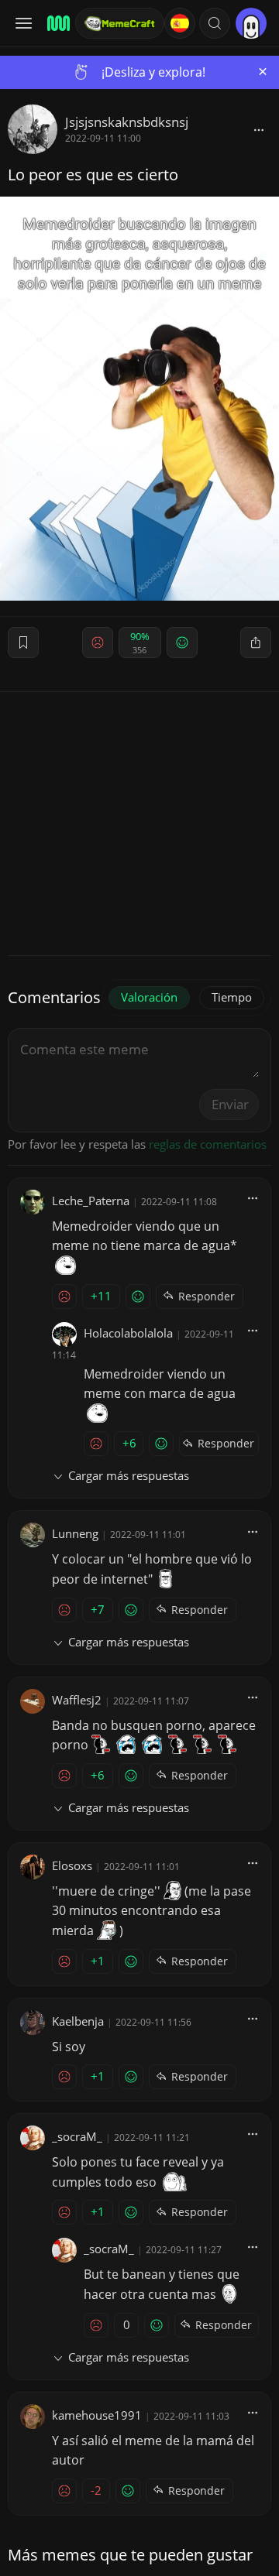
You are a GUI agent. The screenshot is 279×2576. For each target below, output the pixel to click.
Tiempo (232, 997)
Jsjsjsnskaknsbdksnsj (127, 122)
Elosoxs (72, 1865)
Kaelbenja (78, 2021)
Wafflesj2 (77, 1700)
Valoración (149, 997)
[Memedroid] (56, 23)
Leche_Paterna (91, 1201)
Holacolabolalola (128, 1333)
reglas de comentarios (208, 1144)
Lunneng (75, 1533)
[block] (259, 129)
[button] (215, 23)
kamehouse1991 (97, 2415)
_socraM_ (77, 2136)
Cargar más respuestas (129, 1475)
